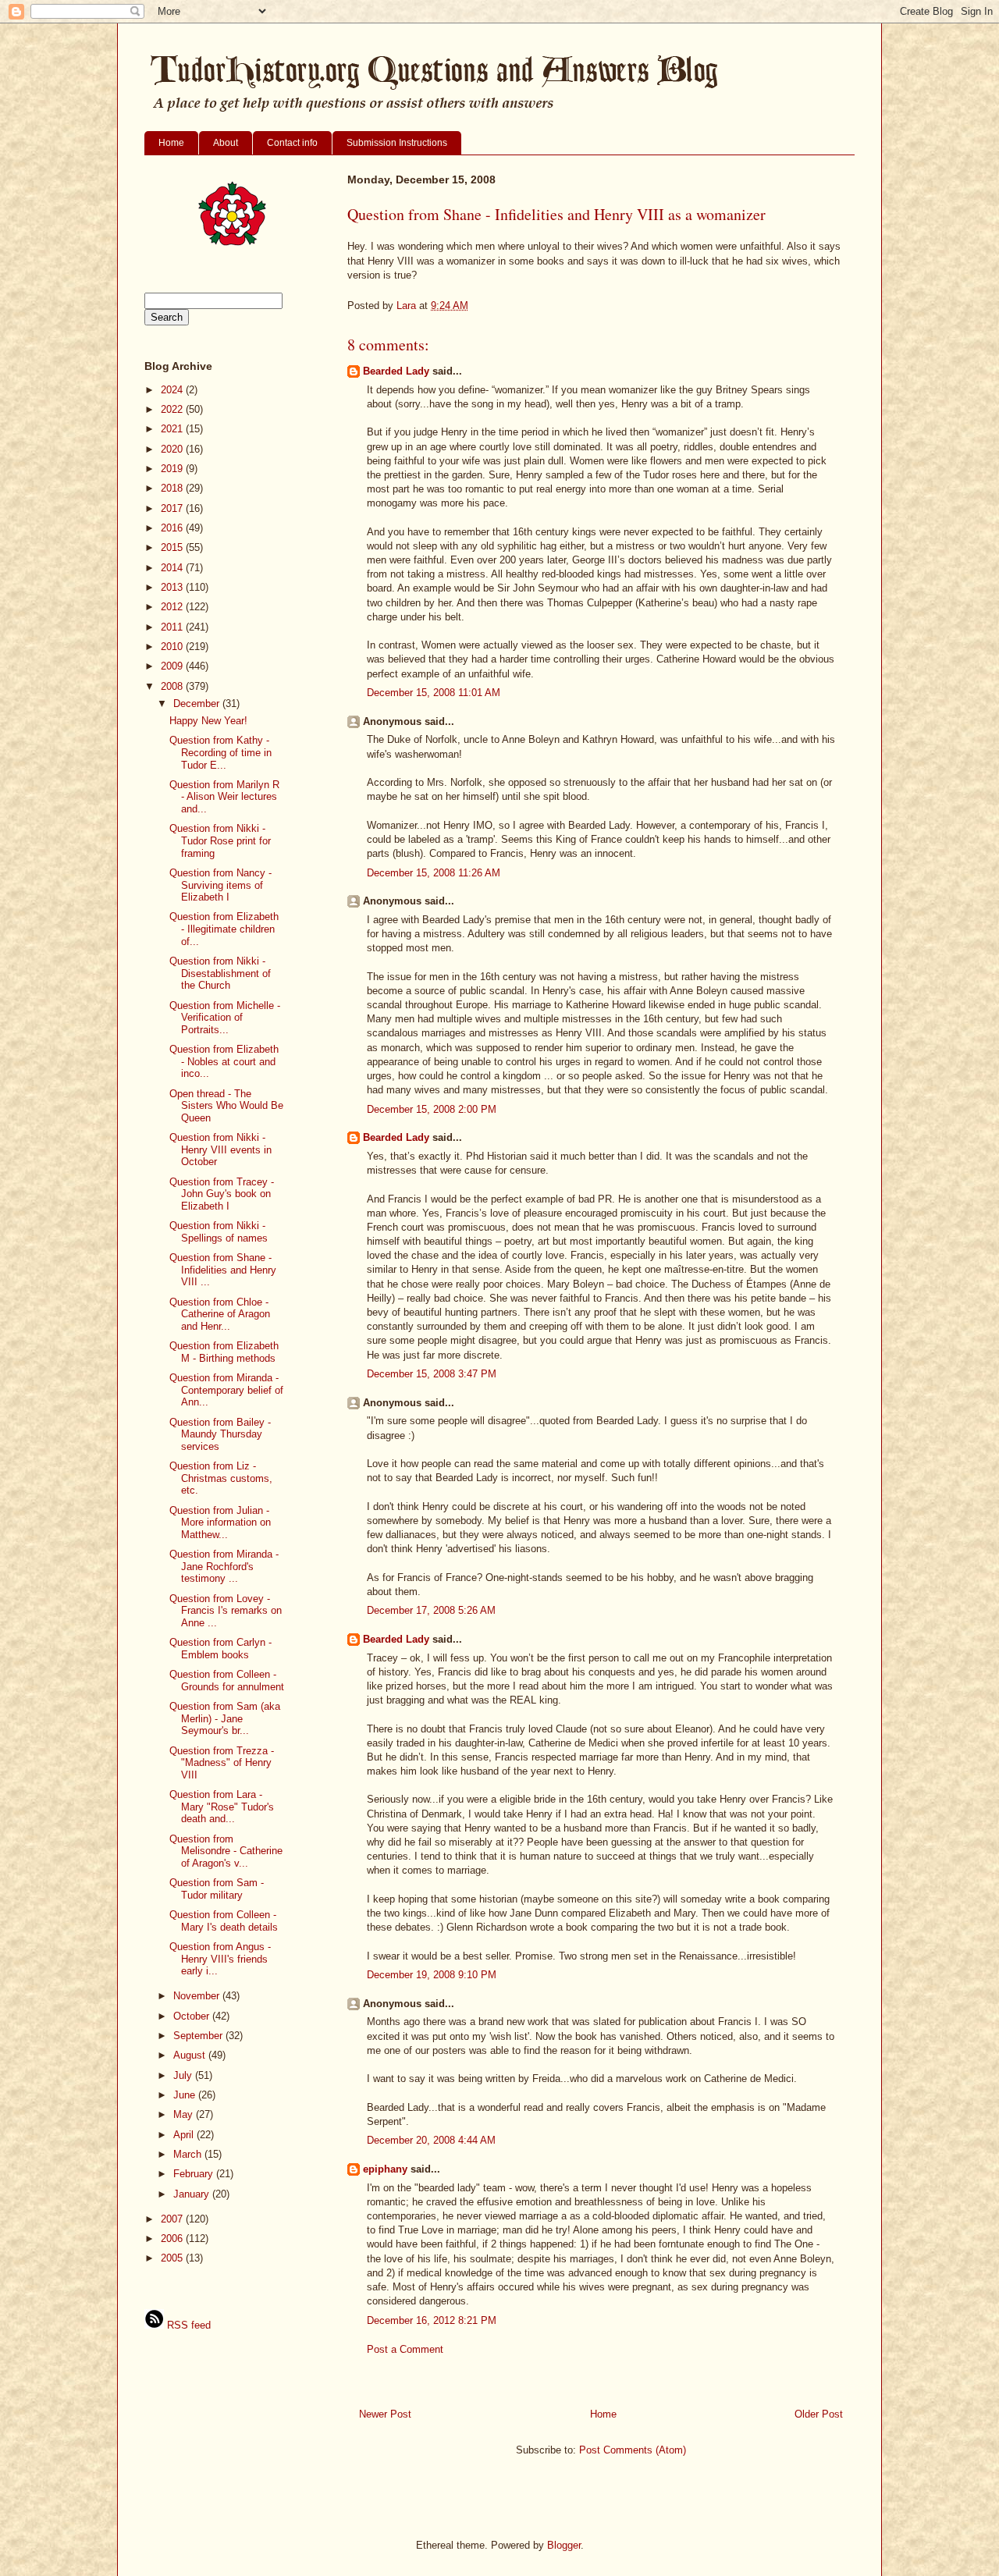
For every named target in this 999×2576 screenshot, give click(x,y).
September (199, 2036)
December (198, 704)
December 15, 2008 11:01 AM (434, 693)
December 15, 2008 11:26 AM (434, 873)
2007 (173, 2219)
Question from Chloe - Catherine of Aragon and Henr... (220, 1314)
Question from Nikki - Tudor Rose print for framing (220, 840)
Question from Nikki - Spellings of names (219, 1232)
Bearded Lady (396, 371)
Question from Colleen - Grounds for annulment (227, 1681)
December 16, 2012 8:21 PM (432, 2320)
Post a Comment (405, 2349)
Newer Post (385, 2414)
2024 (173, 390)
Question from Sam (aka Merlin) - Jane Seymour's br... (225, 1718)
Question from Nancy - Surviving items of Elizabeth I (220, 885)
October (193, 2016)
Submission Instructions (397, 143)
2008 (173, 686)
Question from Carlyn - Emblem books (220, 1649)
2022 (173, 409)
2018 (173, 488)
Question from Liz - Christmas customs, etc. (221, 1478)
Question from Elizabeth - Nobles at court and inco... (224, 1061)
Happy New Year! (208, 721)
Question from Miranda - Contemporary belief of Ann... (226, 1390)
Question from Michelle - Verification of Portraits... (225, 1018)
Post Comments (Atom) (633, 2450)
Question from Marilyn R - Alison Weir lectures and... (224, 797)
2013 (173, 587)
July (184, 2075)
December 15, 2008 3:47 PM (432, 1374)
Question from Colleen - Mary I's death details (224, 1921)
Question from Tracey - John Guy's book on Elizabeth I (222, 1194)
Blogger (564, 2545)
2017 (173, 508)
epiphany (385, 2169)
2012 (173, 607)
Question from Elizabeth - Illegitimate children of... (224, 929)
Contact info (292, 143)
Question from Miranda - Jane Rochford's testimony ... (224, 1566)
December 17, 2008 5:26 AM (431, 1610)
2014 (173, 568)
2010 (173, 647)
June (186, 2095)
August (191, 2055)
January (193, 2194)
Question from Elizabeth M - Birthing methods (224, 1352)
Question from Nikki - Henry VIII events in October (220, 1149)
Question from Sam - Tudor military (217, 1889)
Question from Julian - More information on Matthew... (220, 1523)
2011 (173, 627)
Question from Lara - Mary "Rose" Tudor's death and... (222, 1807)
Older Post (819, 2414)
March (189, 2154)
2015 (173, 547)
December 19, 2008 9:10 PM (432, 1975)
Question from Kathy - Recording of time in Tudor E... (220, 752)
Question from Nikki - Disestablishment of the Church (220, 973)
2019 (173, 469)
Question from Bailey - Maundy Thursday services (220, 1434)
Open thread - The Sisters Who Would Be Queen (226, 1106)
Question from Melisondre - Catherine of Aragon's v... (226, 1851)
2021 (173, 429)
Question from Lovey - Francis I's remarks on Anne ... (226, 1611)
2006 (173, 2238)
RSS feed (187, 2325)
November (198, 1996)
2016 (173, 528)
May (185, 2114)
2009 (173, 666)
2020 (173, 449)
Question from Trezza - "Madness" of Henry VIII (222, 1763)
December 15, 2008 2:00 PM (432, 1109)
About (226, 143)
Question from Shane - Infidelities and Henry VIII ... (223, 1270)
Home (171, 143)
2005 (173, 2258)
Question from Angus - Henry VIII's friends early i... (220, 1959)
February (195, 2174)
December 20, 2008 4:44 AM (431, 2140)
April (185, 2135)
